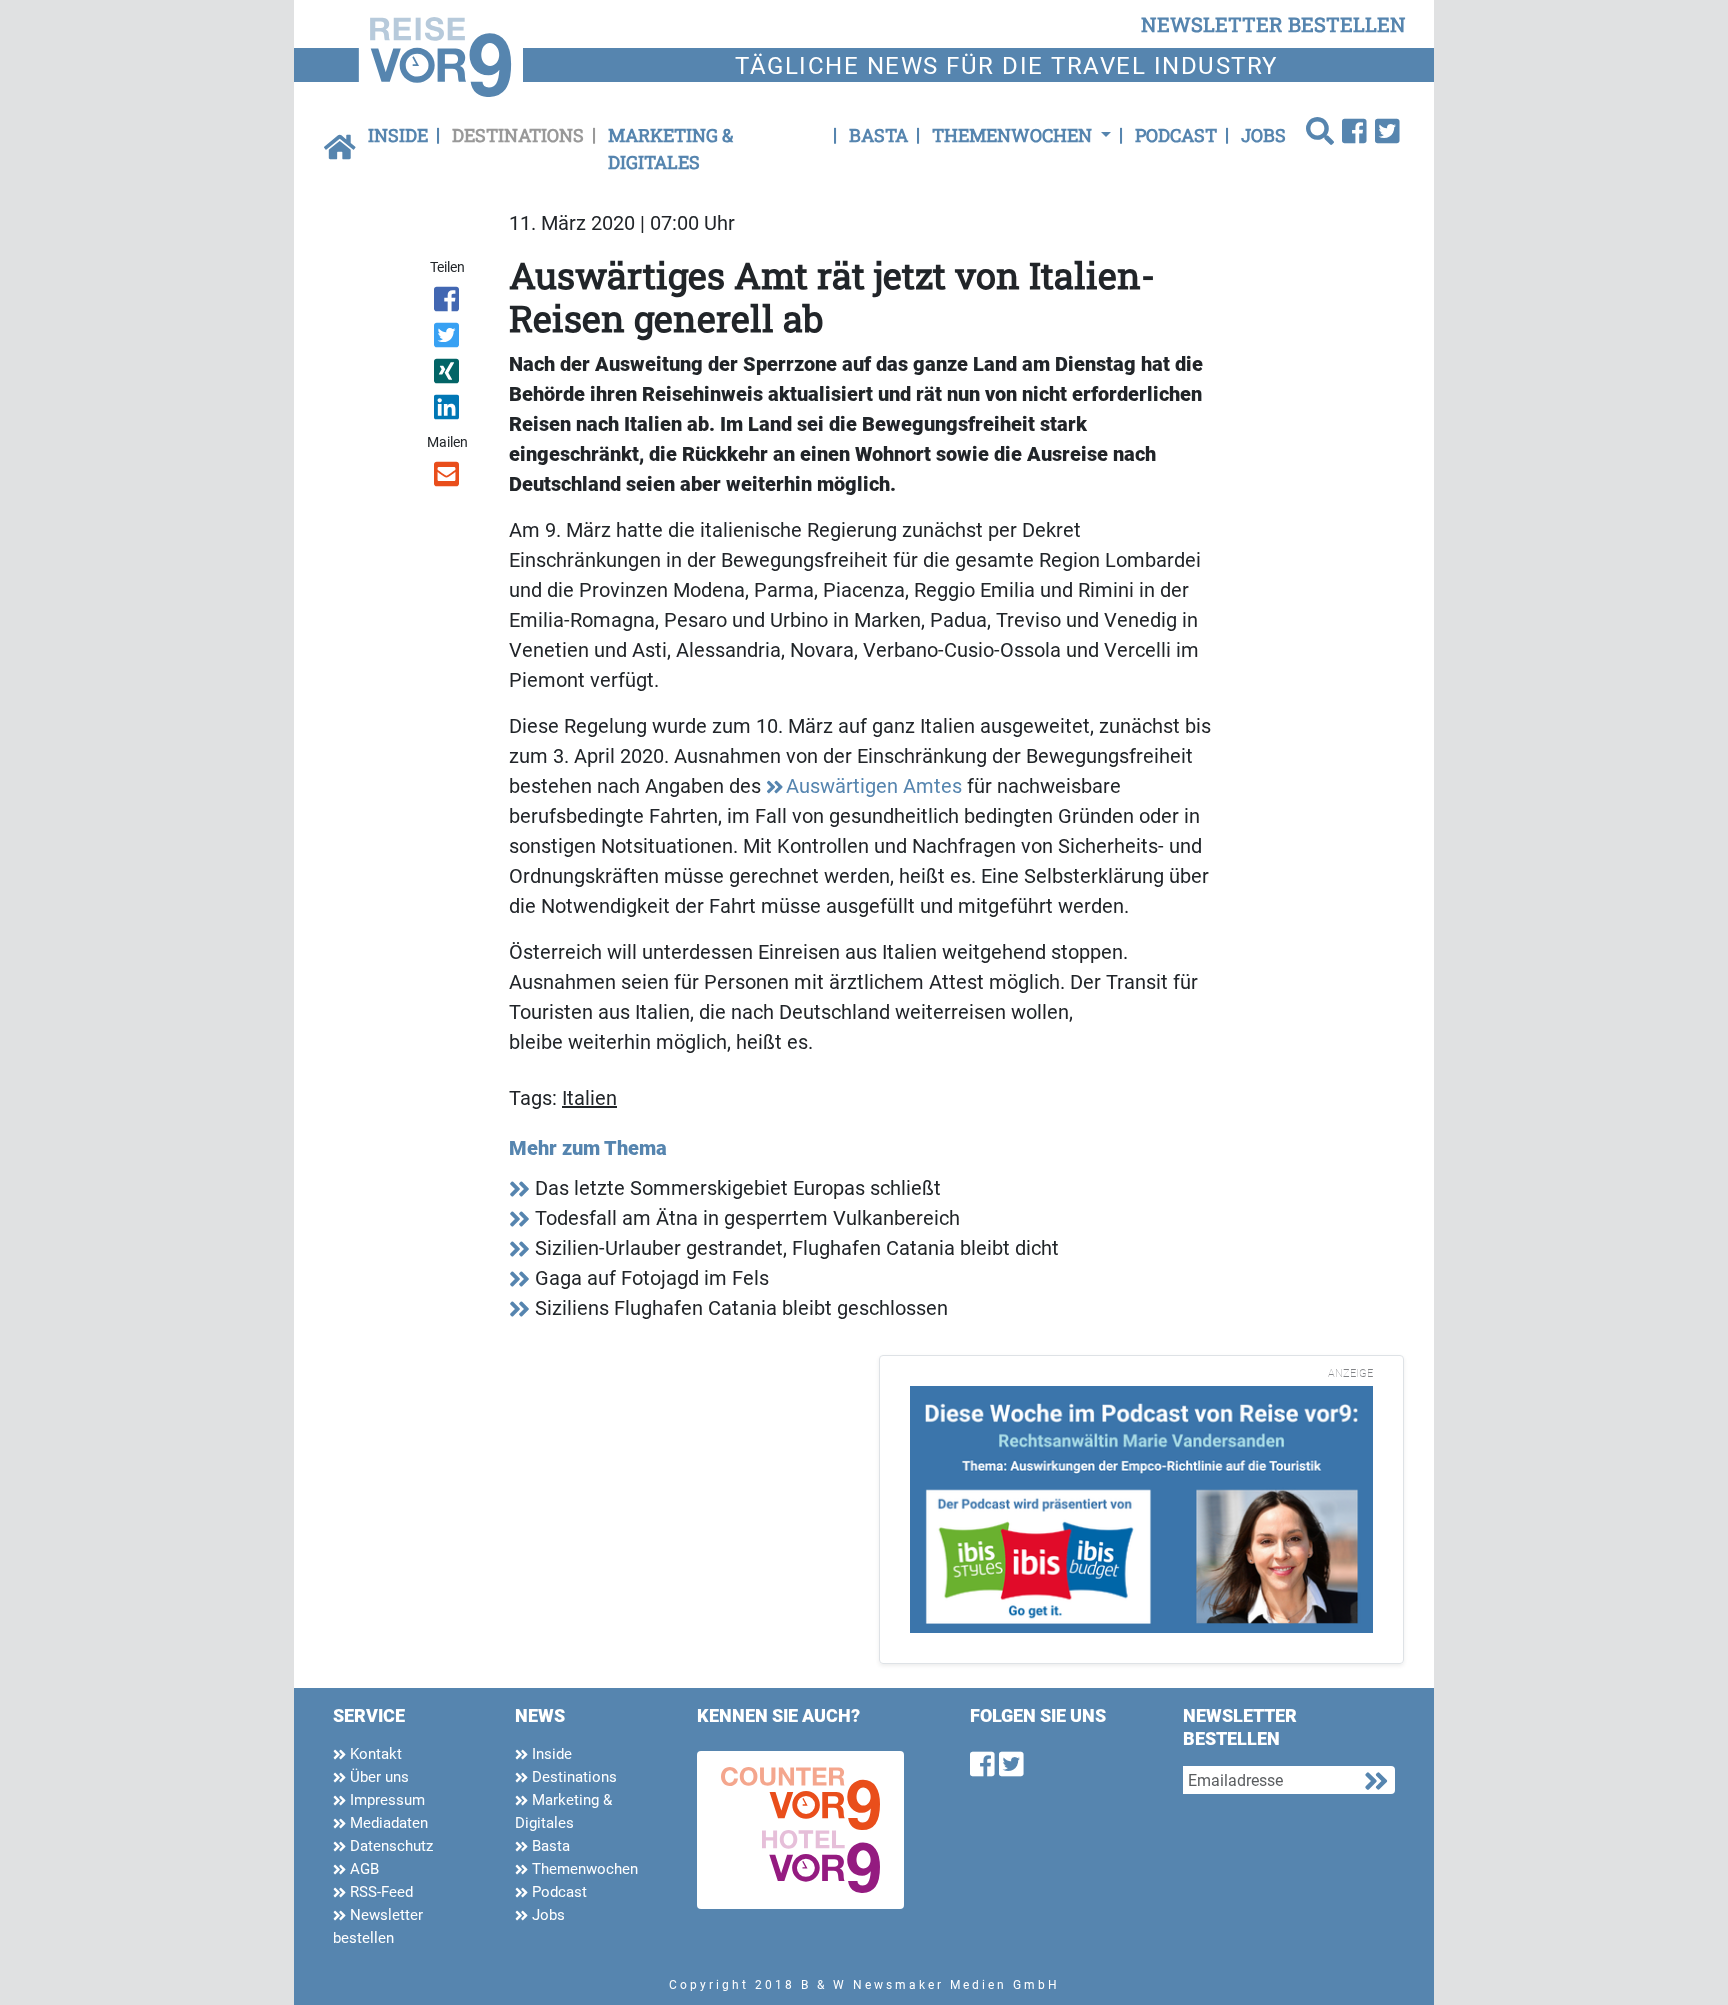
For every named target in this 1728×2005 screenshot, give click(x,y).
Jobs (1263, 135)
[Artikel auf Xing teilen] (448, 375)
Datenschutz (389, 1846)
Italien (589, 1098)
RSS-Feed (379, 1892)
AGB (362, 1869)
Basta (878, 135)
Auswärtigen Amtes (874, 786)
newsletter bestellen (1273, 24)
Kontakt (374, 1754)
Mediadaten (387, 1823)
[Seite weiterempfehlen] (448, 478)
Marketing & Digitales (670, 148)
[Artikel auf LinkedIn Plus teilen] (448, 411)
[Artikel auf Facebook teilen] (448, 303)
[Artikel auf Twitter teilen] (448, 339)
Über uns (377, 1777)
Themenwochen (583, 1869)
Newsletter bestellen (378, 1926)
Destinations (518, 135)
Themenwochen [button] (1014, 135)
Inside (398, 135)
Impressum (385, 1800)
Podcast (1176, 135)
